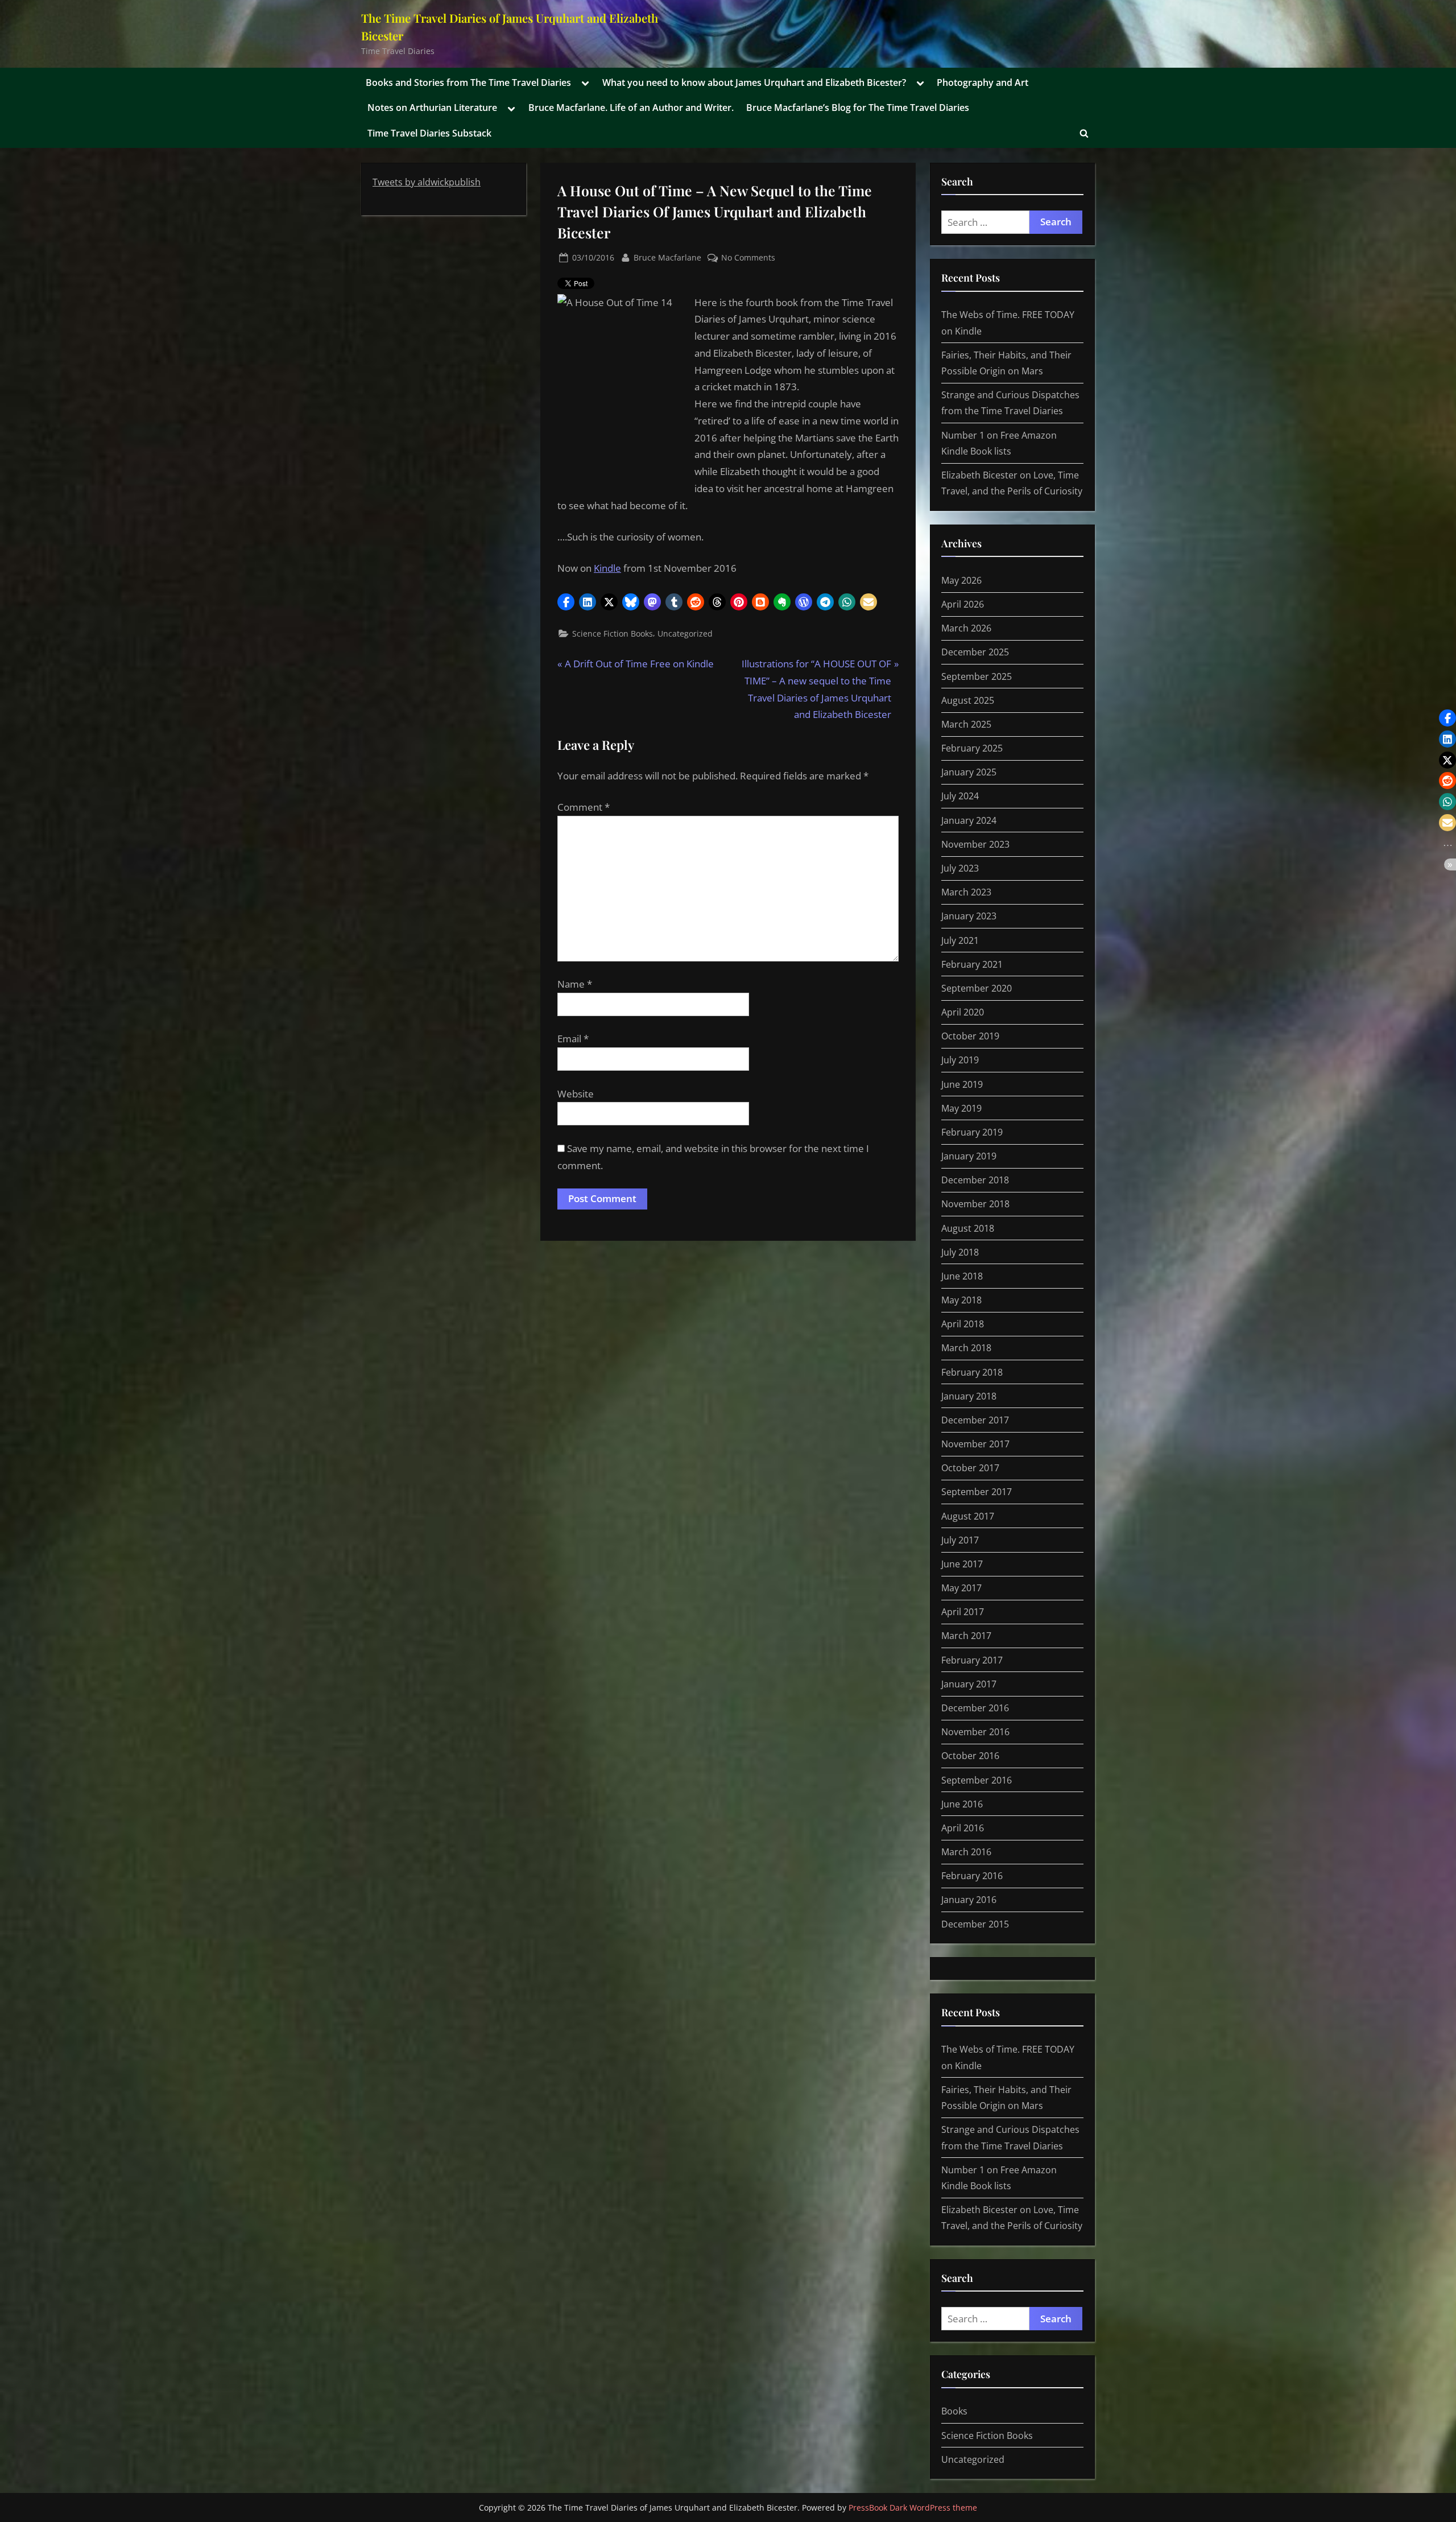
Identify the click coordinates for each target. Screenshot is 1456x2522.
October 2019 (970, 1036)
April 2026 (963, 604)
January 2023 (969, 916)
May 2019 (961, 1108)
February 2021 (972, 964)
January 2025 (969, 772)
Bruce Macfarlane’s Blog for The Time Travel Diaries (858, 108)
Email (573, 1039)
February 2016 (972, 1876)
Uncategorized (685, 633)
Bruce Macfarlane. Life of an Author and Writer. (631, 108)
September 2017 (977, 1492)
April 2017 (963, 1612)
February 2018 (972, 1372)
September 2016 (977, 1780)
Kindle (607, 568)
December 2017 (975, 1420)
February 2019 (972, 1132)
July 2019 (960, 1060)
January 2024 (969, 820)
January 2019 (969, 1156)
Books (954, 2411)
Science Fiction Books (613, 633)
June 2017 (962, 1564)
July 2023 (960, 868)
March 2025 (966, 724)
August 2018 (968, 1228)
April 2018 (963, 1324)
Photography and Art (983, 82)
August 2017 (968, 1516)
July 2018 (960, 1252)
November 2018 (975, 1204)
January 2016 (969, 1900)
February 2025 (972, 748)
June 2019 (962, 1084)
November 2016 (975, 1732)
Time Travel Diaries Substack (429, 133)
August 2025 (968, 700)
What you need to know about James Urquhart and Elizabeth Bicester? (754, 82)
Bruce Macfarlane (667, 257)
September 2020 (977, 988)
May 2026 (961, 580)
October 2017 (970, 1468)
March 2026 (966, 628)
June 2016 (962, 1804)
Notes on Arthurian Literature (432, 108)
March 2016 (966, 1852)
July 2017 (960, 1540)
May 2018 (961, 1300)
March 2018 (966, 1348)
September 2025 (977, 676)
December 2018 (975, 1180)
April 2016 (963, 1828)
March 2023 (966, 892)
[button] (566, 602)
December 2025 (975, 652)
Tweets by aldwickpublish (427, 182)
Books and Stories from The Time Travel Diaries (468, 82)
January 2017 (969, 1684)
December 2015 (975, 1924)
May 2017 (961, 1588)
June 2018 (962, 1276)
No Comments (748, 258)
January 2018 (969, 1396)
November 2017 (975, 1444)
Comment (584, 807)
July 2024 (960, 796)
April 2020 (963, 1012)
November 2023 (975, 844)
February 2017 (972, 1660)
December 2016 (975, 1708)
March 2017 (966, 1636)
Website (576, 1094)
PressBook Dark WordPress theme (913, 2507)
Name (575, 984)
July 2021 (960, 940)
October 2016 (970, 1756)
